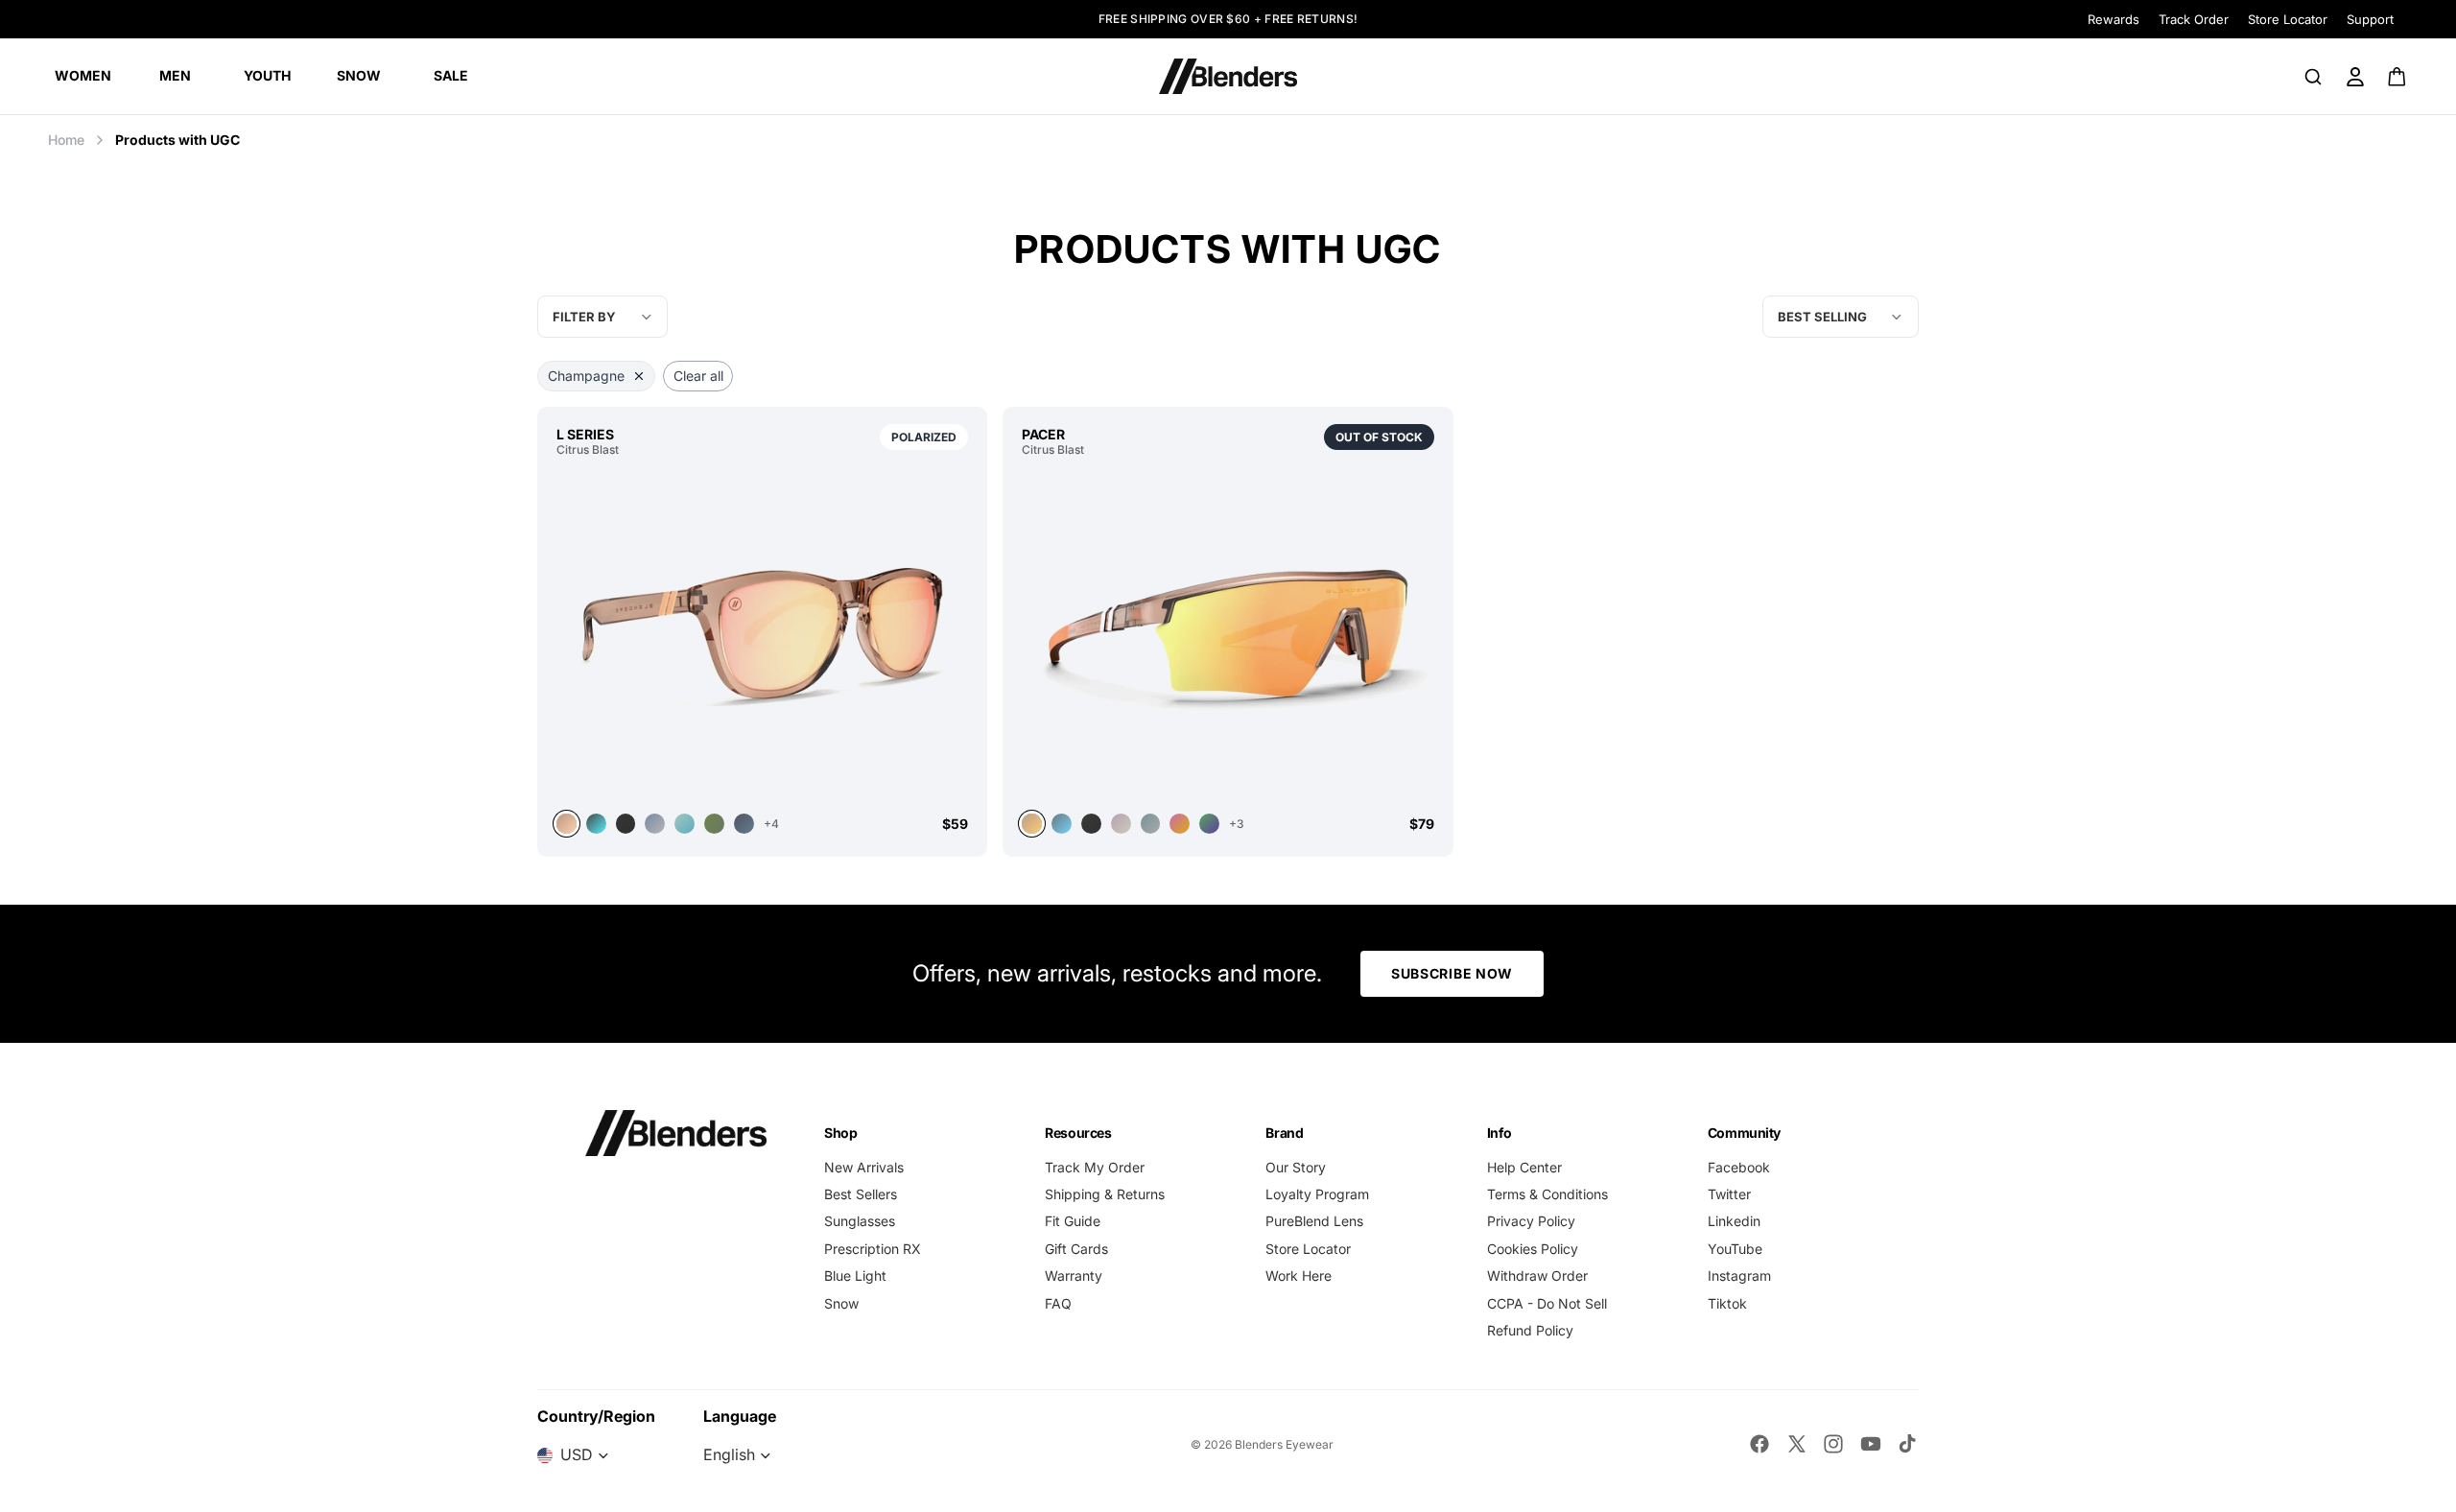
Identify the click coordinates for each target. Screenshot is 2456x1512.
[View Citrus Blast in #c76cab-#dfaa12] (1180, 824)
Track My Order (1095, 1167)
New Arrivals (864, 1167)
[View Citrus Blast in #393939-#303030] (1091, 824)
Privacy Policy (1531, 1221)
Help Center (1524, 1167)
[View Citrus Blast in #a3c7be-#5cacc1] (685, 824)
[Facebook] (1759, 1444)
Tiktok (1727, 1303)
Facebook (1739, 1167)
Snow (841, 1303)
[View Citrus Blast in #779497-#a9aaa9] (1151, 824)
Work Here (1299, 1276)
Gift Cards (1076, 1249)
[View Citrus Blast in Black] (626, 824)
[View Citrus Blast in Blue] (655, 824)
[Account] (2355, 77)
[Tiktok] (1907, 1444)
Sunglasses (860, 1221)
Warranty (1074, 1276)
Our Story (1296, 1167)
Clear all (698, 376)
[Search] (2313, 77)
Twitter (1729, 1194)
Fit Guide (1073, 1221)
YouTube (1735, 1249)
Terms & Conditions (1547, 1194)
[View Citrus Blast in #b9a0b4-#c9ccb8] (1121, 824)
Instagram (1739, 1276)
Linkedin (1734, 1221)
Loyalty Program (1317, 1194)
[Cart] (2398, 77)
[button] (1841, 317)
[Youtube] (1871, 1444)
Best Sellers (861, 1194)
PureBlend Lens (1314, 1221)
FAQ (1058, 1303)
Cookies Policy (1533, 1249)
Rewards (2114, 19)
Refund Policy (1530, 1330)
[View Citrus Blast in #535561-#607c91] (744, 824)
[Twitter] (1797, 1444)
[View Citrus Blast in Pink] (762, 633)
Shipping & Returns (1105, 1194)
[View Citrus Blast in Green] (714, 824)
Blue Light (855, 1276)
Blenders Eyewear (1284, 1444)
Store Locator (2288, 19)
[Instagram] (1833, 1444)
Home (66, 140)
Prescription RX (873, 1249)
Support (2370, 19)
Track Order (2194, 19)
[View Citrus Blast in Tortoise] (596, 824)
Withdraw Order (1537, 1276)
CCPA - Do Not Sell (1547, 1303)
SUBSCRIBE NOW (1452, 973)
